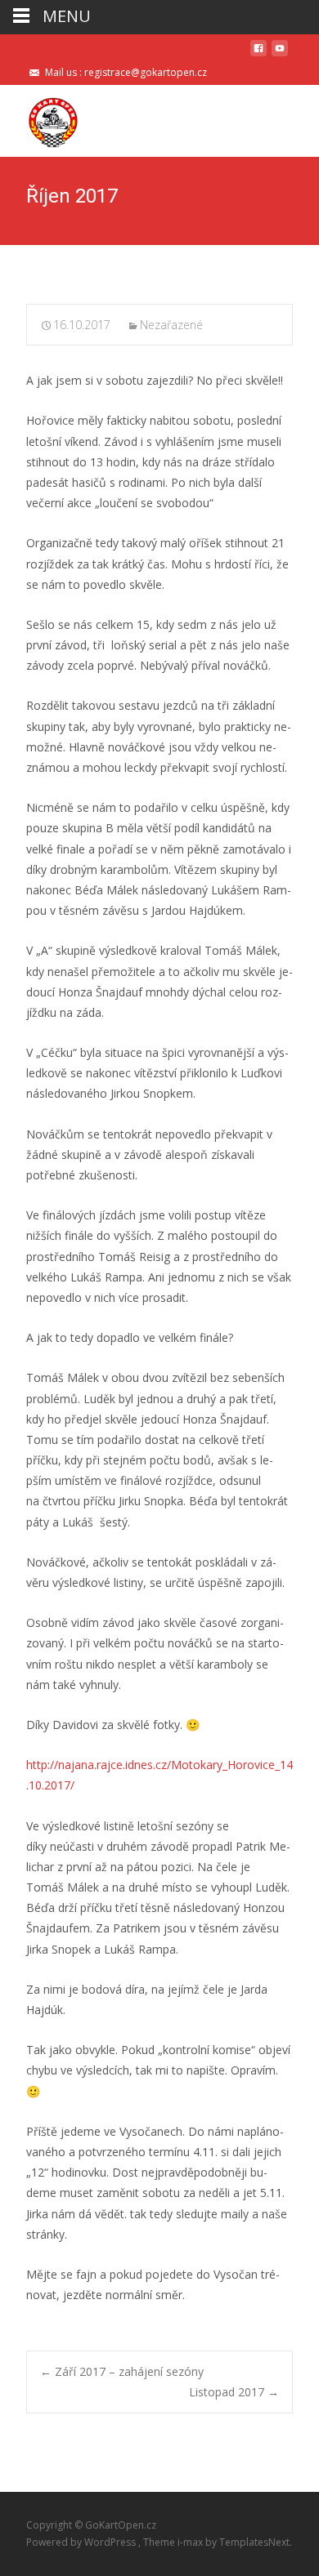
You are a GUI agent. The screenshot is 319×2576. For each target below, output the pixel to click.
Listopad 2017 (234, 2392)
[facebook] (258, 54)
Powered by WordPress (82, 2542)
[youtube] (280, 54)
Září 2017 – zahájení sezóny (122, 2371)
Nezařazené (171, 325)
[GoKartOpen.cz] (40, 118)
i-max (191, 2542)
